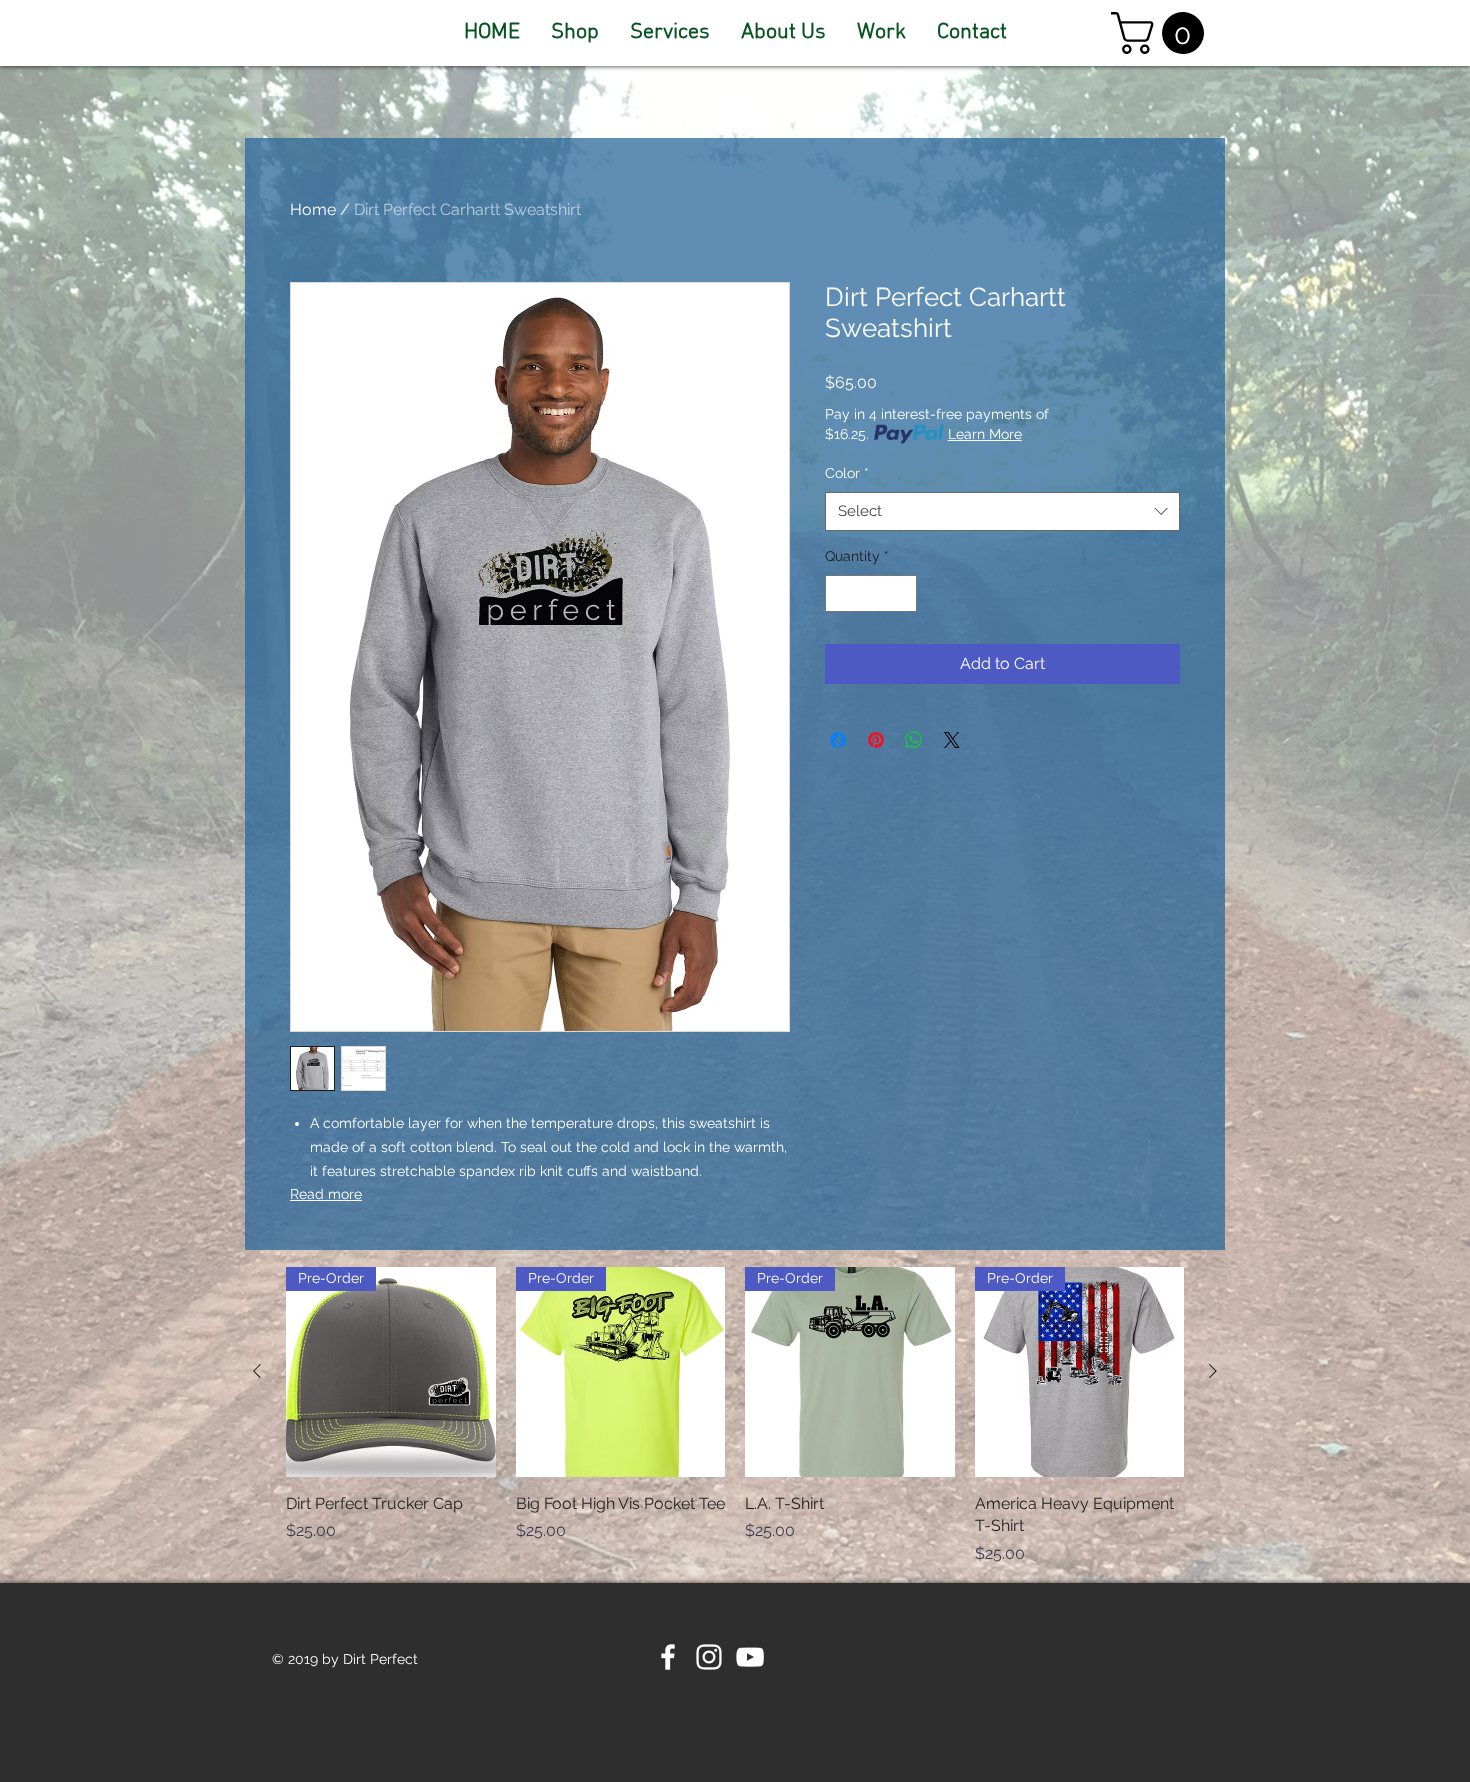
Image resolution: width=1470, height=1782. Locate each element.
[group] (735, 1416)
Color (847, 473)
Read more (326, 1194)
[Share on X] (952, 740)
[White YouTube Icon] (750, 1657)
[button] (1162, 33)
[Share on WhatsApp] (914, 740)
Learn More (985, 434)
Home (313, 209)
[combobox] (1002, 511)
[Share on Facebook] (838, 740)
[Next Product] (1213, 1371)
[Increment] (901, 593)
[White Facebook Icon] (668, 1657)
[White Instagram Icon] (709, 1657)
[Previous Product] (257, 1371)
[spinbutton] (871, 593)
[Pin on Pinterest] (876, 740)
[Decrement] (840, 593)
